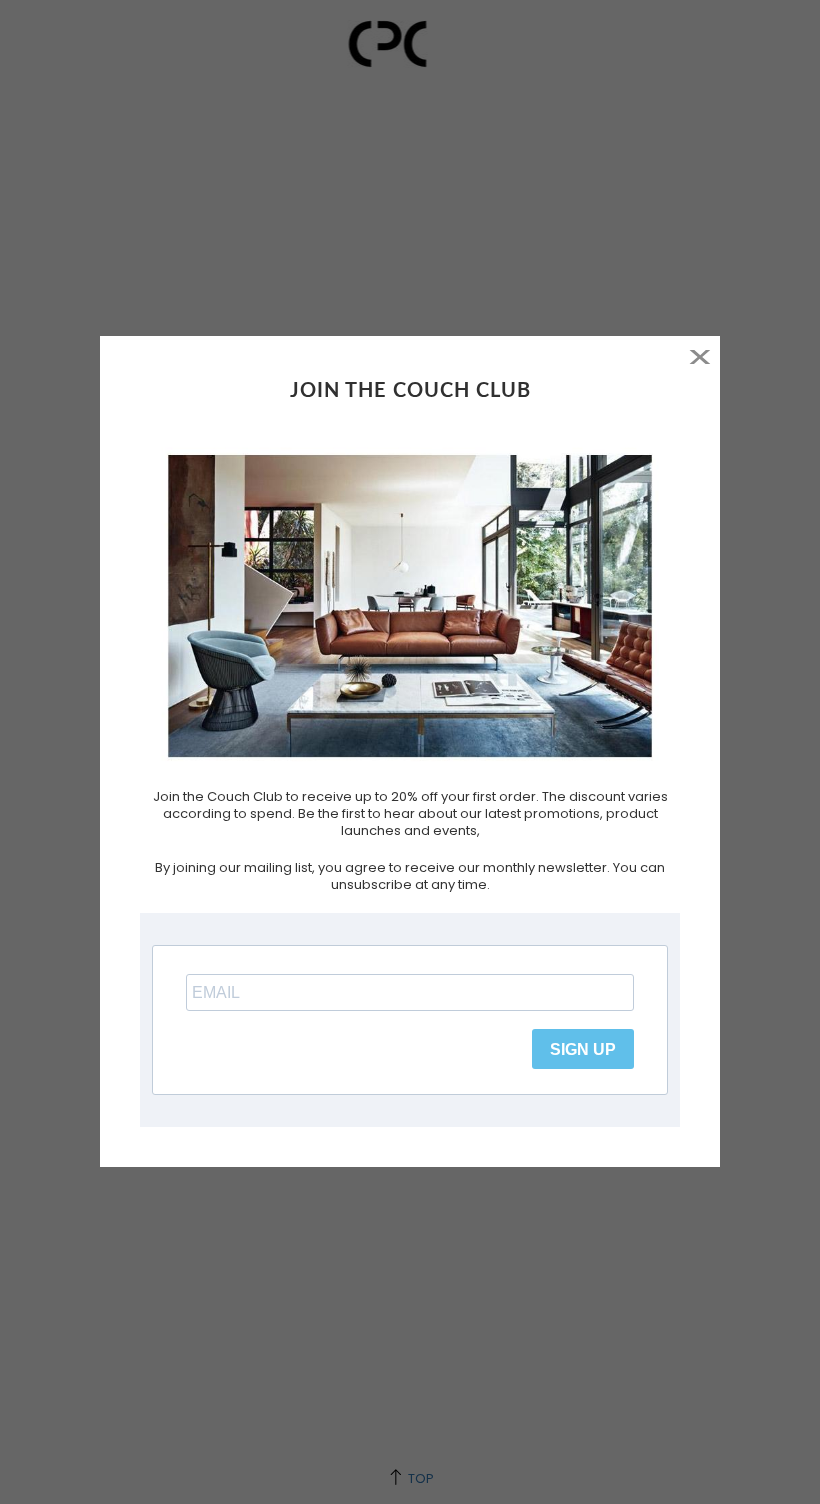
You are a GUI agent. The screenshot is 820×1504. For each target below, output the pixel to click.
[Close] (699, 356)
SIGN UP (583, 1049)
